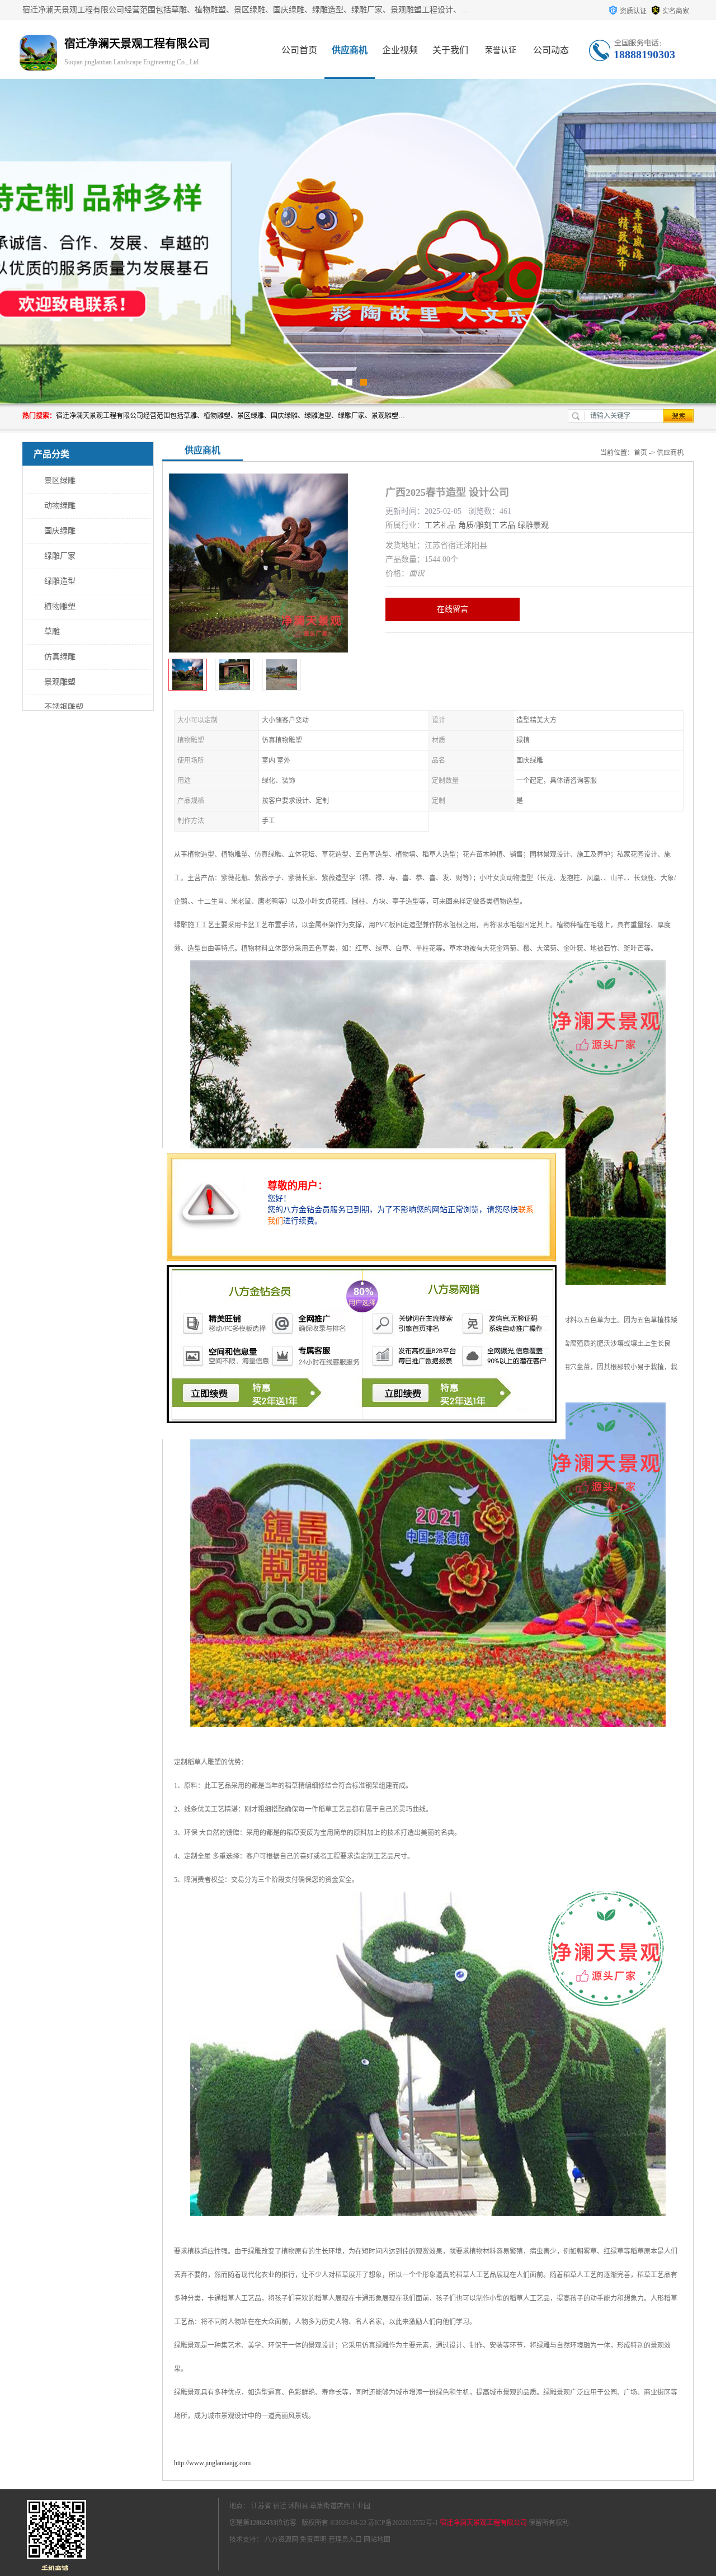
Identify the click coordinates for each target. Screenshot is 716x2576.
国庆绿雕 (60, 531)
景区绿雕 (60, 480)
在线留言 (453, 609)
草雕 (52, 632)
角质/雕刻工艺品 (487, 525)
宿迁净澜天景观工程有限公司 (483, 2523)
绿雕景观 (533, 525)
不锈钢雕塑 (64, 707)
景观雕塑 (60, 682)
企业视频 (400, 50)
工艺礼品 (440, 525)
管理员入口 (345, 2540)
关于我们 (450, 50)
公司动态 (551, 50)
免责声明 (313, 2540)
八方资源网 (281, 2540)
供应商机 (350, 50)
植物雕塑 (60, 606)
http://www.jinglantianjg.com (212, 2463)
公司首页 (299, 50)
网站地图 (377, 2540)
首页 (640, 453)
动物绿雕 (60, 506)
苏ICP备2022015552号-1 (403, 2523)
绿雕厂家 (60, 556)
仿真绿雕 (60, 657)
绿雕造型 (60, 581)
